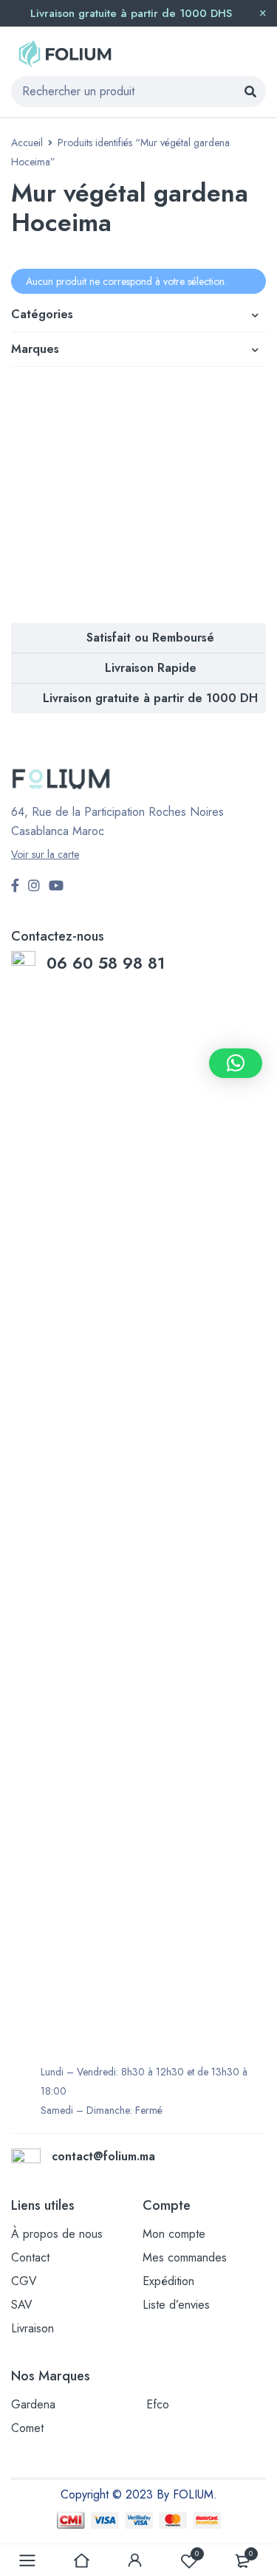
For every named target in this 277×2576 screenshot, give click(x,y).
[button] (236, 1063)
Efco (158, 2404)
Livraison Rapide (151, 668)
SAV (22, 2305)
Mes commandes (185, 2257)
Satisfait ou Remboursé (150, 638)
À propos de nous (57, 2234)
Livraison (33, 2328)
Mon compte (174, 2234)
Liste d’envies (176, 2305)
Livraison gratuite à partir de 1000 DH (150, 698)
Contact (30, 2257)
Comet (27, 2428)
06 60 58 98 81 (108, 963)
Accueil (27, 142)
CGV (24, 2281)
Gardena (33, 2404)
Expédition (168, 2281)
